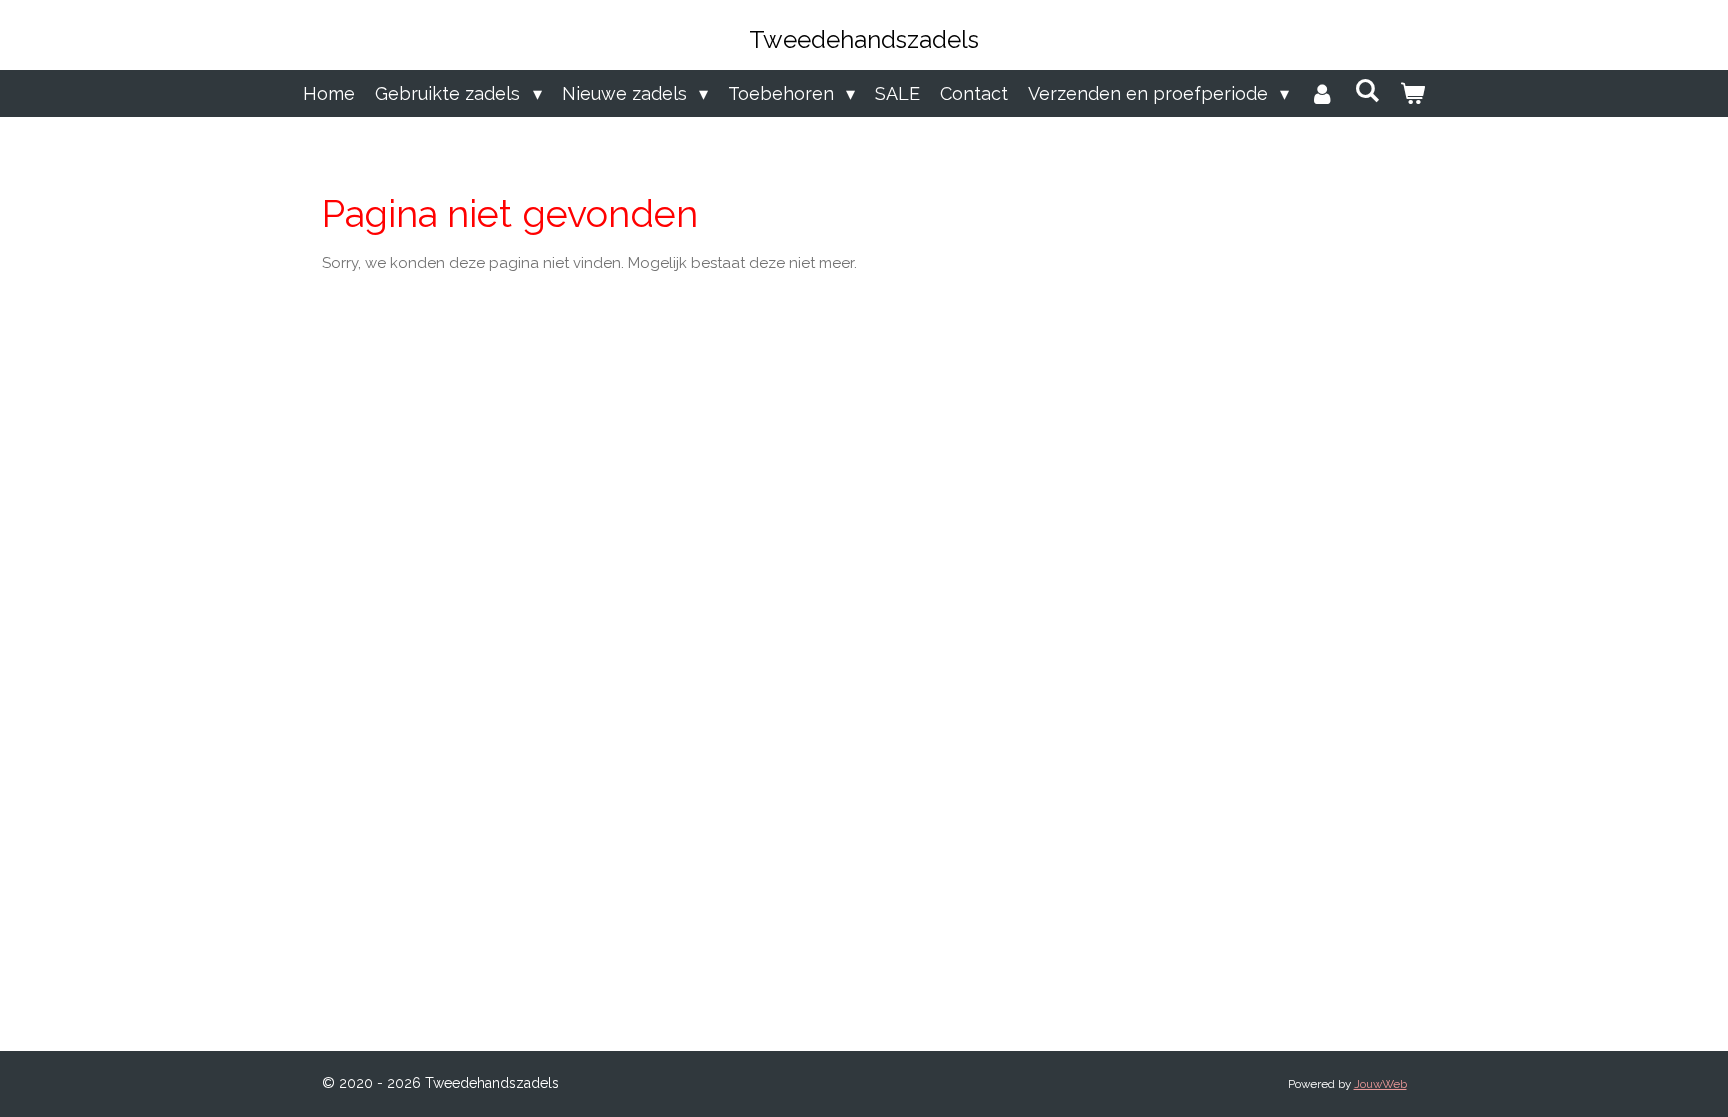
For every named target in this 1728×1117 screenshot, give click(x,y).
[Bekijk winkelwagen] (1411, 93)
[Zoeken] (1366, 90)
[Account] (1321, 93)
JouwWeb (1380, 1084)
